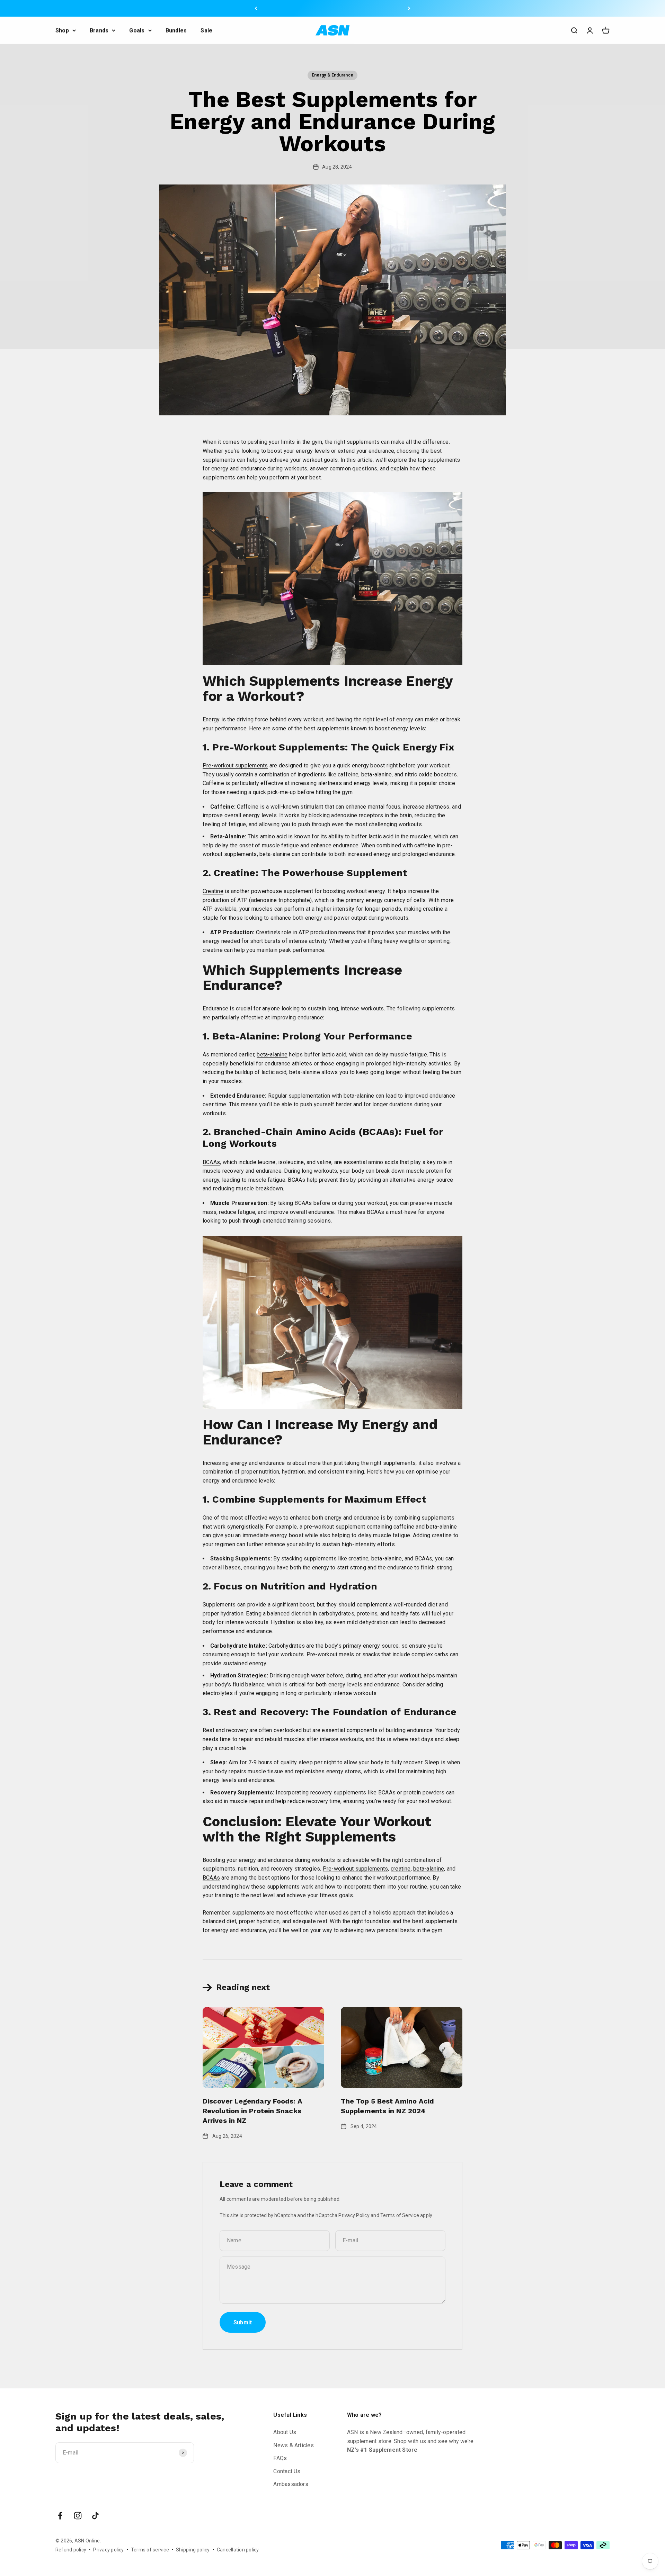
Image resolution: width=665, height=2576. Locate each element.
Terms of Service (400, 2215)
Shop (62, 30)
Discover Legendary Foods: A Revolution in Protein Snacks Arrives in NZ (252, 2111)
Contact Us (287, 2471)
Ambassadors (291, 2484)
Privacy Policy (354, 2215)
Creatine (213, 891)
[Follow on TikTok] (95, 2516)
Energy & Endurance (332, 75)
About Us (285, 2432)
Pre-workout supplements (235, 765)
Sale (206, 30)
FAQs (280, 2458)
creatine (401, 1869)
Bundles (176, 30)
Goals (137, 30)
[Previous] (256, 8)
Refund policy (71, 2550)
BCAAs (211, 1162)
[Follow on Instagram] (78, 2516)
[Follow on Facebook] (60, 2516)
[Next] (409, 8)
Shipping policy (193, 2550)
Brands (99, 30)
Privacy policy (108, 2550)
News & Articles (294, 2445)
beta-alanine (272, 1055)
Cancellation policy (238, 2550)
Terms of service (150, 2550)
